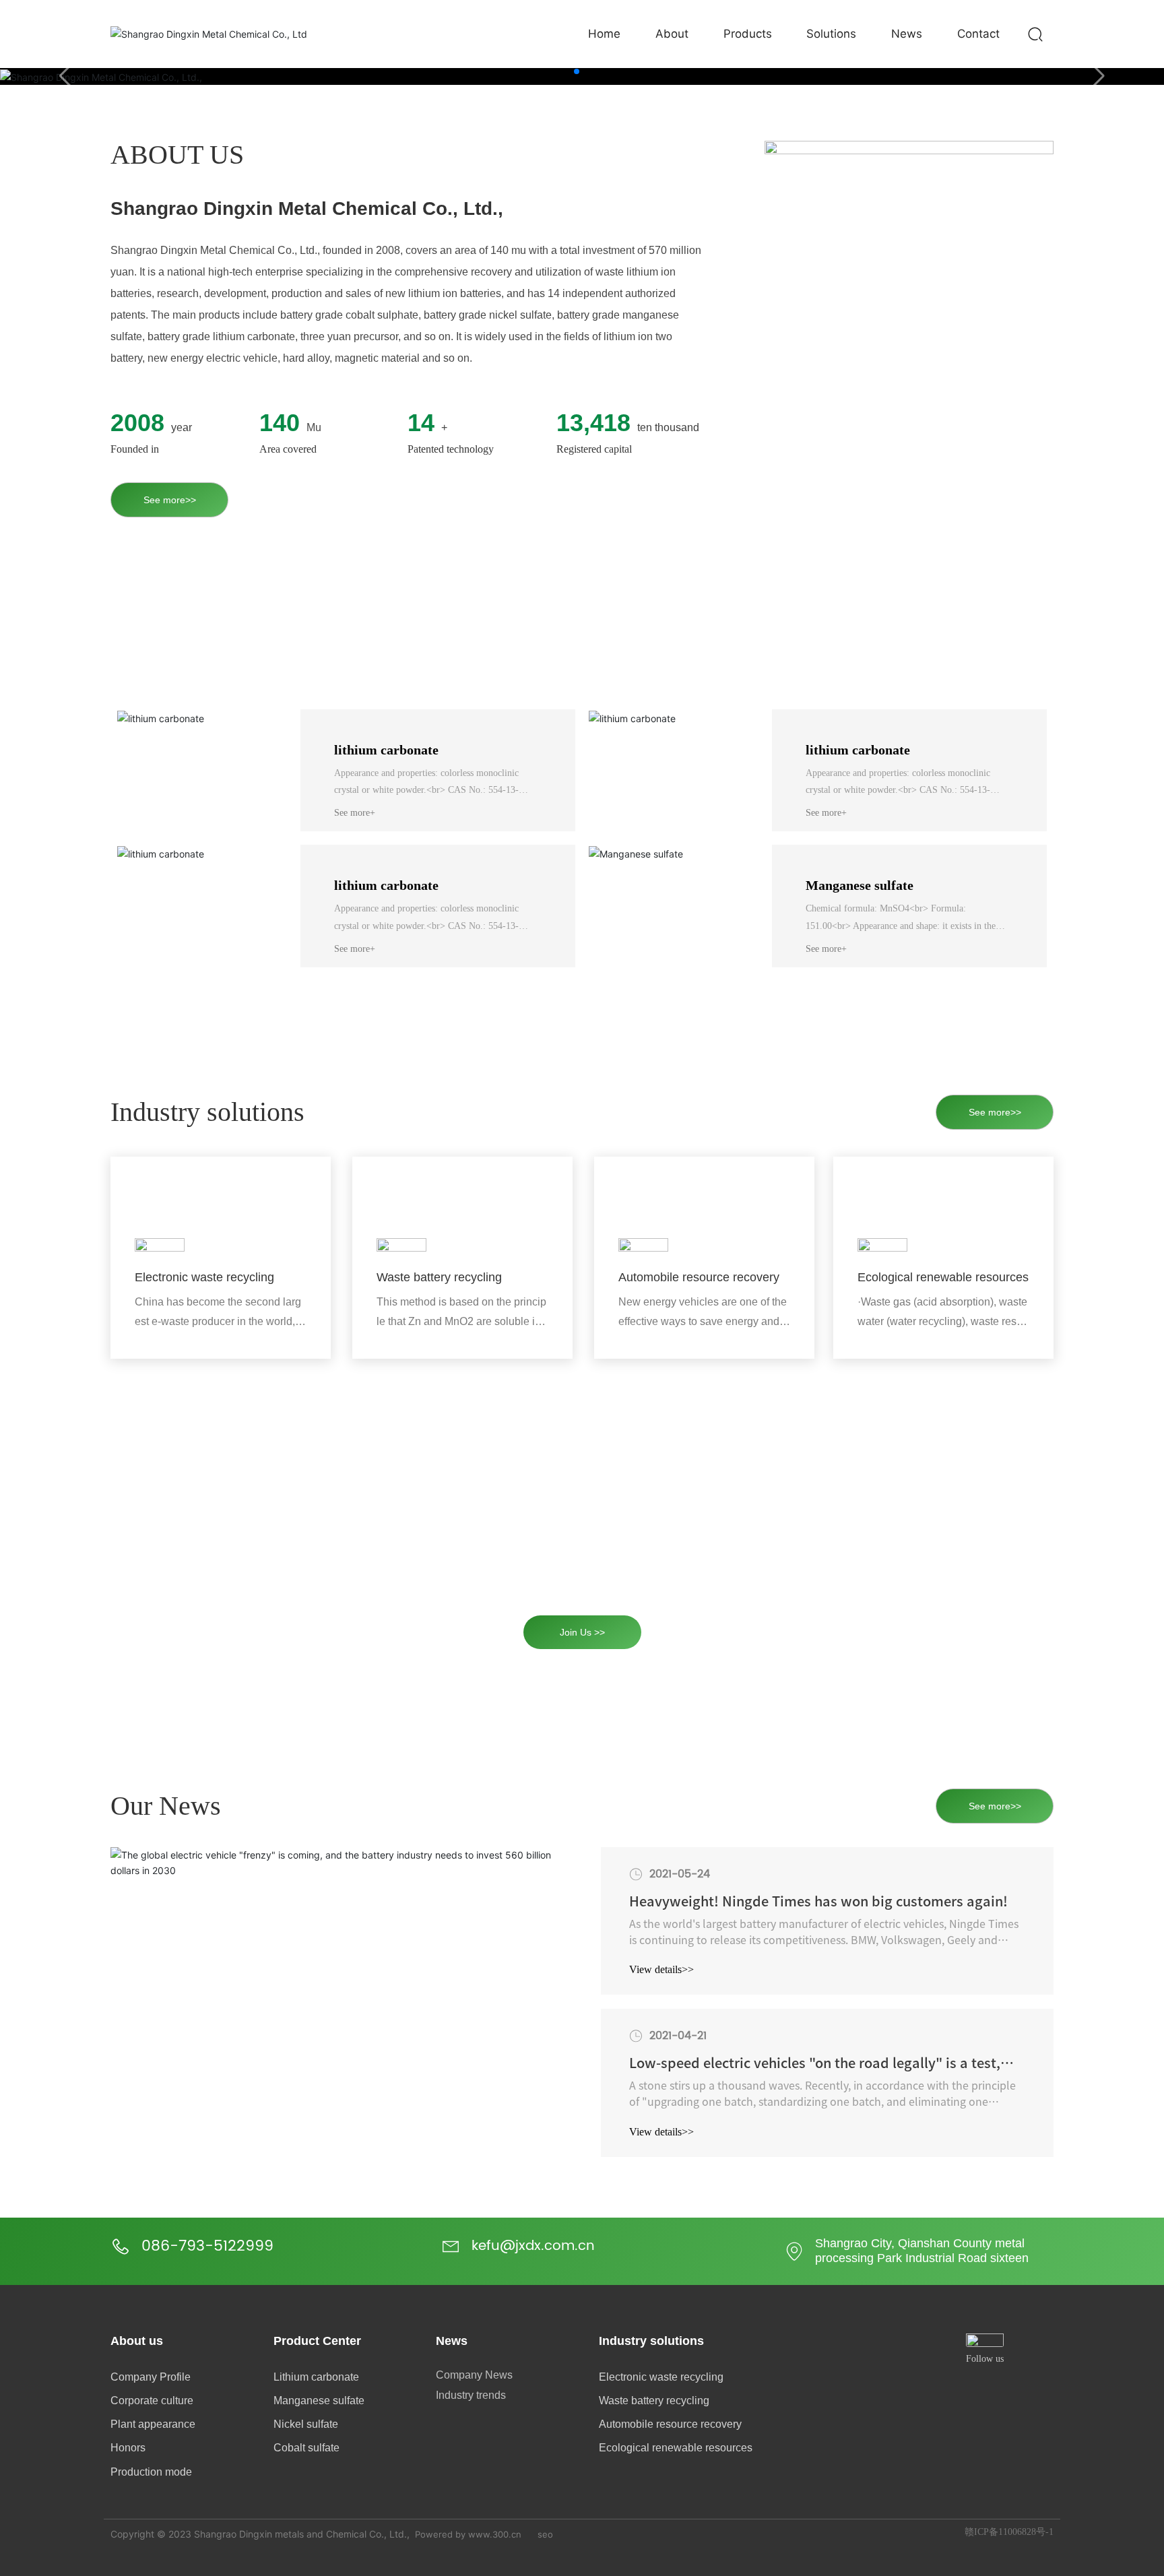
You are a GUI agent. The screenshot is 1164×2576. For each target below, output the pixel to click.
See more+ (355, 813)
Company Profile (151, 2377)
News (452, 2341)
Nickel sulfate (306, 2424)
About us (137, 2341)
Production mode (151, 2472)
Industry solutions (651, 2341)
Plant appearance (153, 2424)
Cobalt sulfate (306, 2448)
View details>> (661, 1969)
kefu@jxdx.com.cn (533, 2246)
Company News (474, 2375)
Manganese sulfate (860, 885)
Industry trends (471, 2395)
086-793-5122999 (207, 2246)
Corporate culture (152, 2401)
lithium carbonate (386, 750)
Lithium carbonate (316, 2377)
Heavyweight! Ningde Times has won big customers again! (818, 1901)
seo (545, 2534)
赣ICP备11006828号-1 (1009, 2532)
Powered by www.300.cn (468, 2534)
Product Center (317, 2341)
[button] (577, 71)
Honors (128, 2448)
